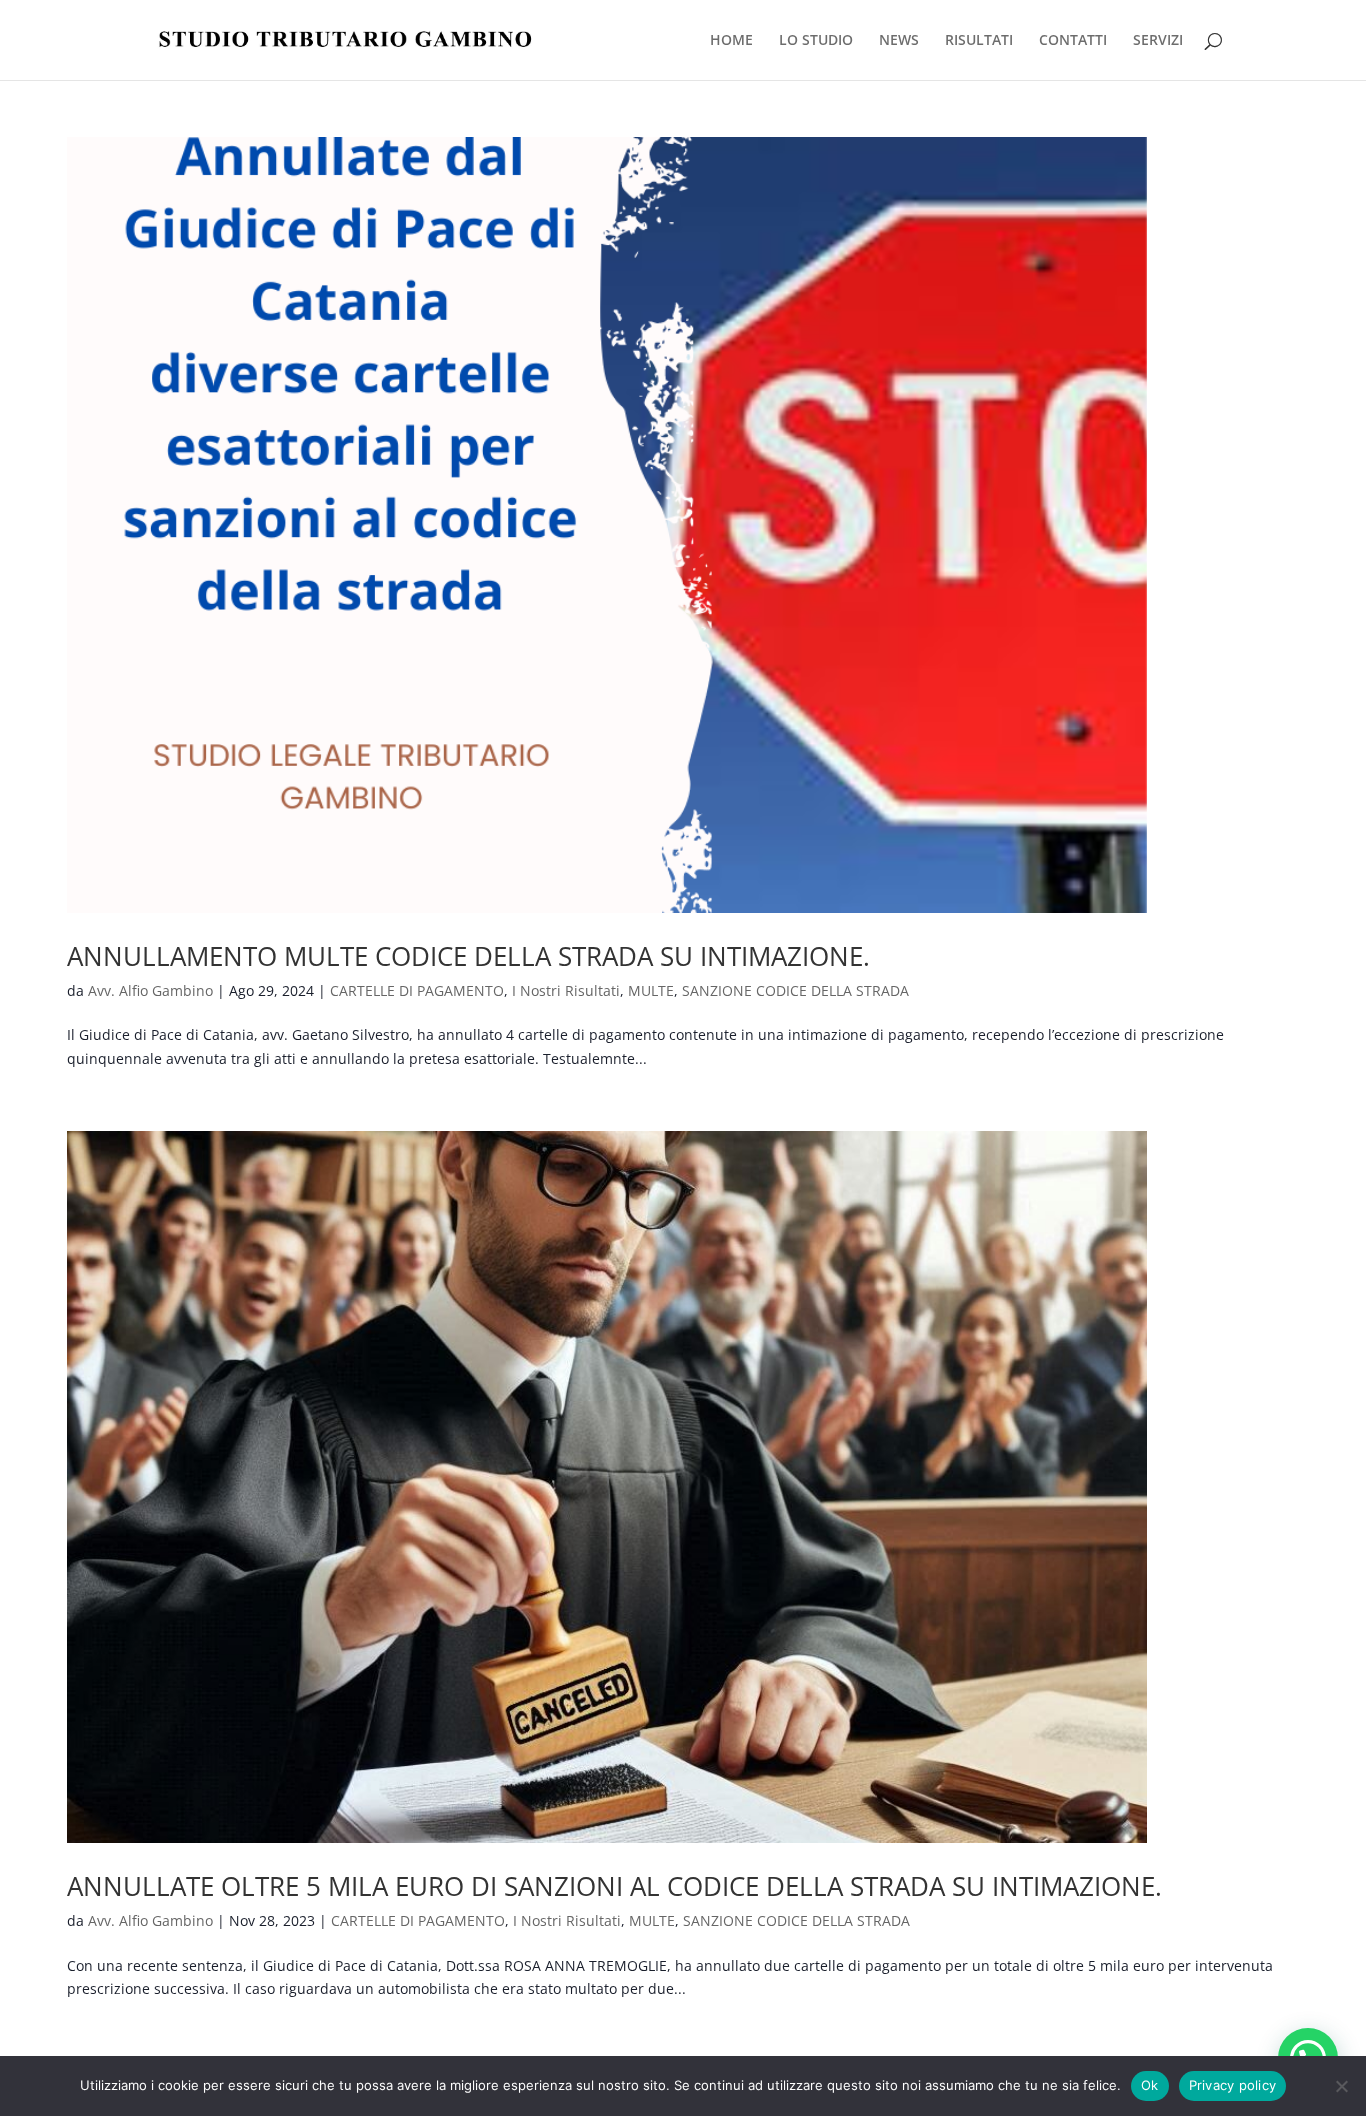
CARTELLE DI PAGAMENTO (417, 990)
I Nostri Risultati (566, 990)
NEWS (899, 41)
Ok (1150, 2085)
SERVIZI (1158, 41)
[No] (1341, 2086)
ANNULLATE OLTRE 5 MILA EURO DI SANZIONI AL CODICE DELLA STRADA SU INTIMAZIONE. (614, 1886)
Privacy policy (1233, 2085)
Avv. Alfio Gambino (150, 990)
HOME (731, 41)
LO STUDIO (816, 41)
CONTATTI (1073, 41)
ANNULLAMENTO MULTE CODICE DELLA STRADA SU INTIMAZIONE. (468, 956)
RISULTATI (979, 41)
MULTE (651, 990)
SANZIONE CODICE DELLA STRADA (795, 990)
